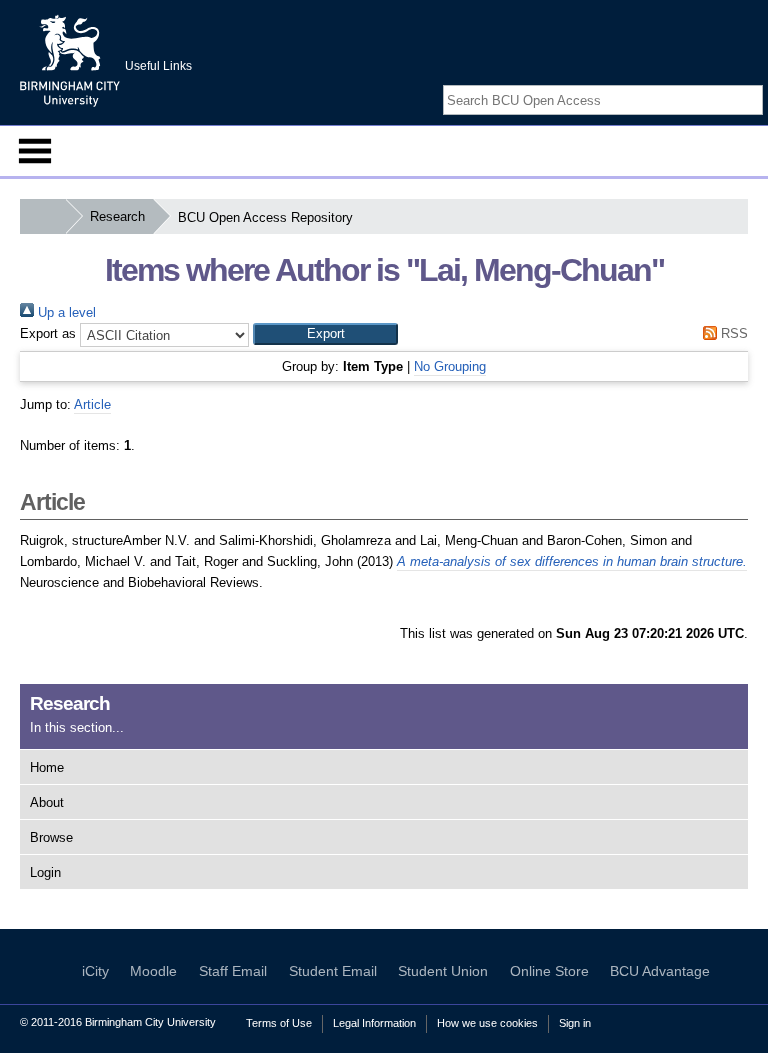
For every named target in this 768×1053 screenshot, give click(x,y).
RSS (732, 333)
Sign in (575, 1023)
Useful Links (158, 66)
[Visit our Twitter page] (729, 82)
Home (47, 767)
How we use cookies (487, 1023)
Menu (35, 151)
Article (92, 404)
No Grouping (450, 366)
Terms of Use (279, 1023)
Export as (48, 333)
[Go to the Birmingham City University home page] (70, 60)
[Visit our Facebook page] (706, 82)
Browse (51, 837)
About (47, 802)
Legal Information (374, 1023)
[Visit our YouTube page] (753, 82)
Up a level (65, 312)
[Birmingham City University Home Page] (42, 216)
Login (45, 872)
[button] (325, 334)
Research (117, 216)
